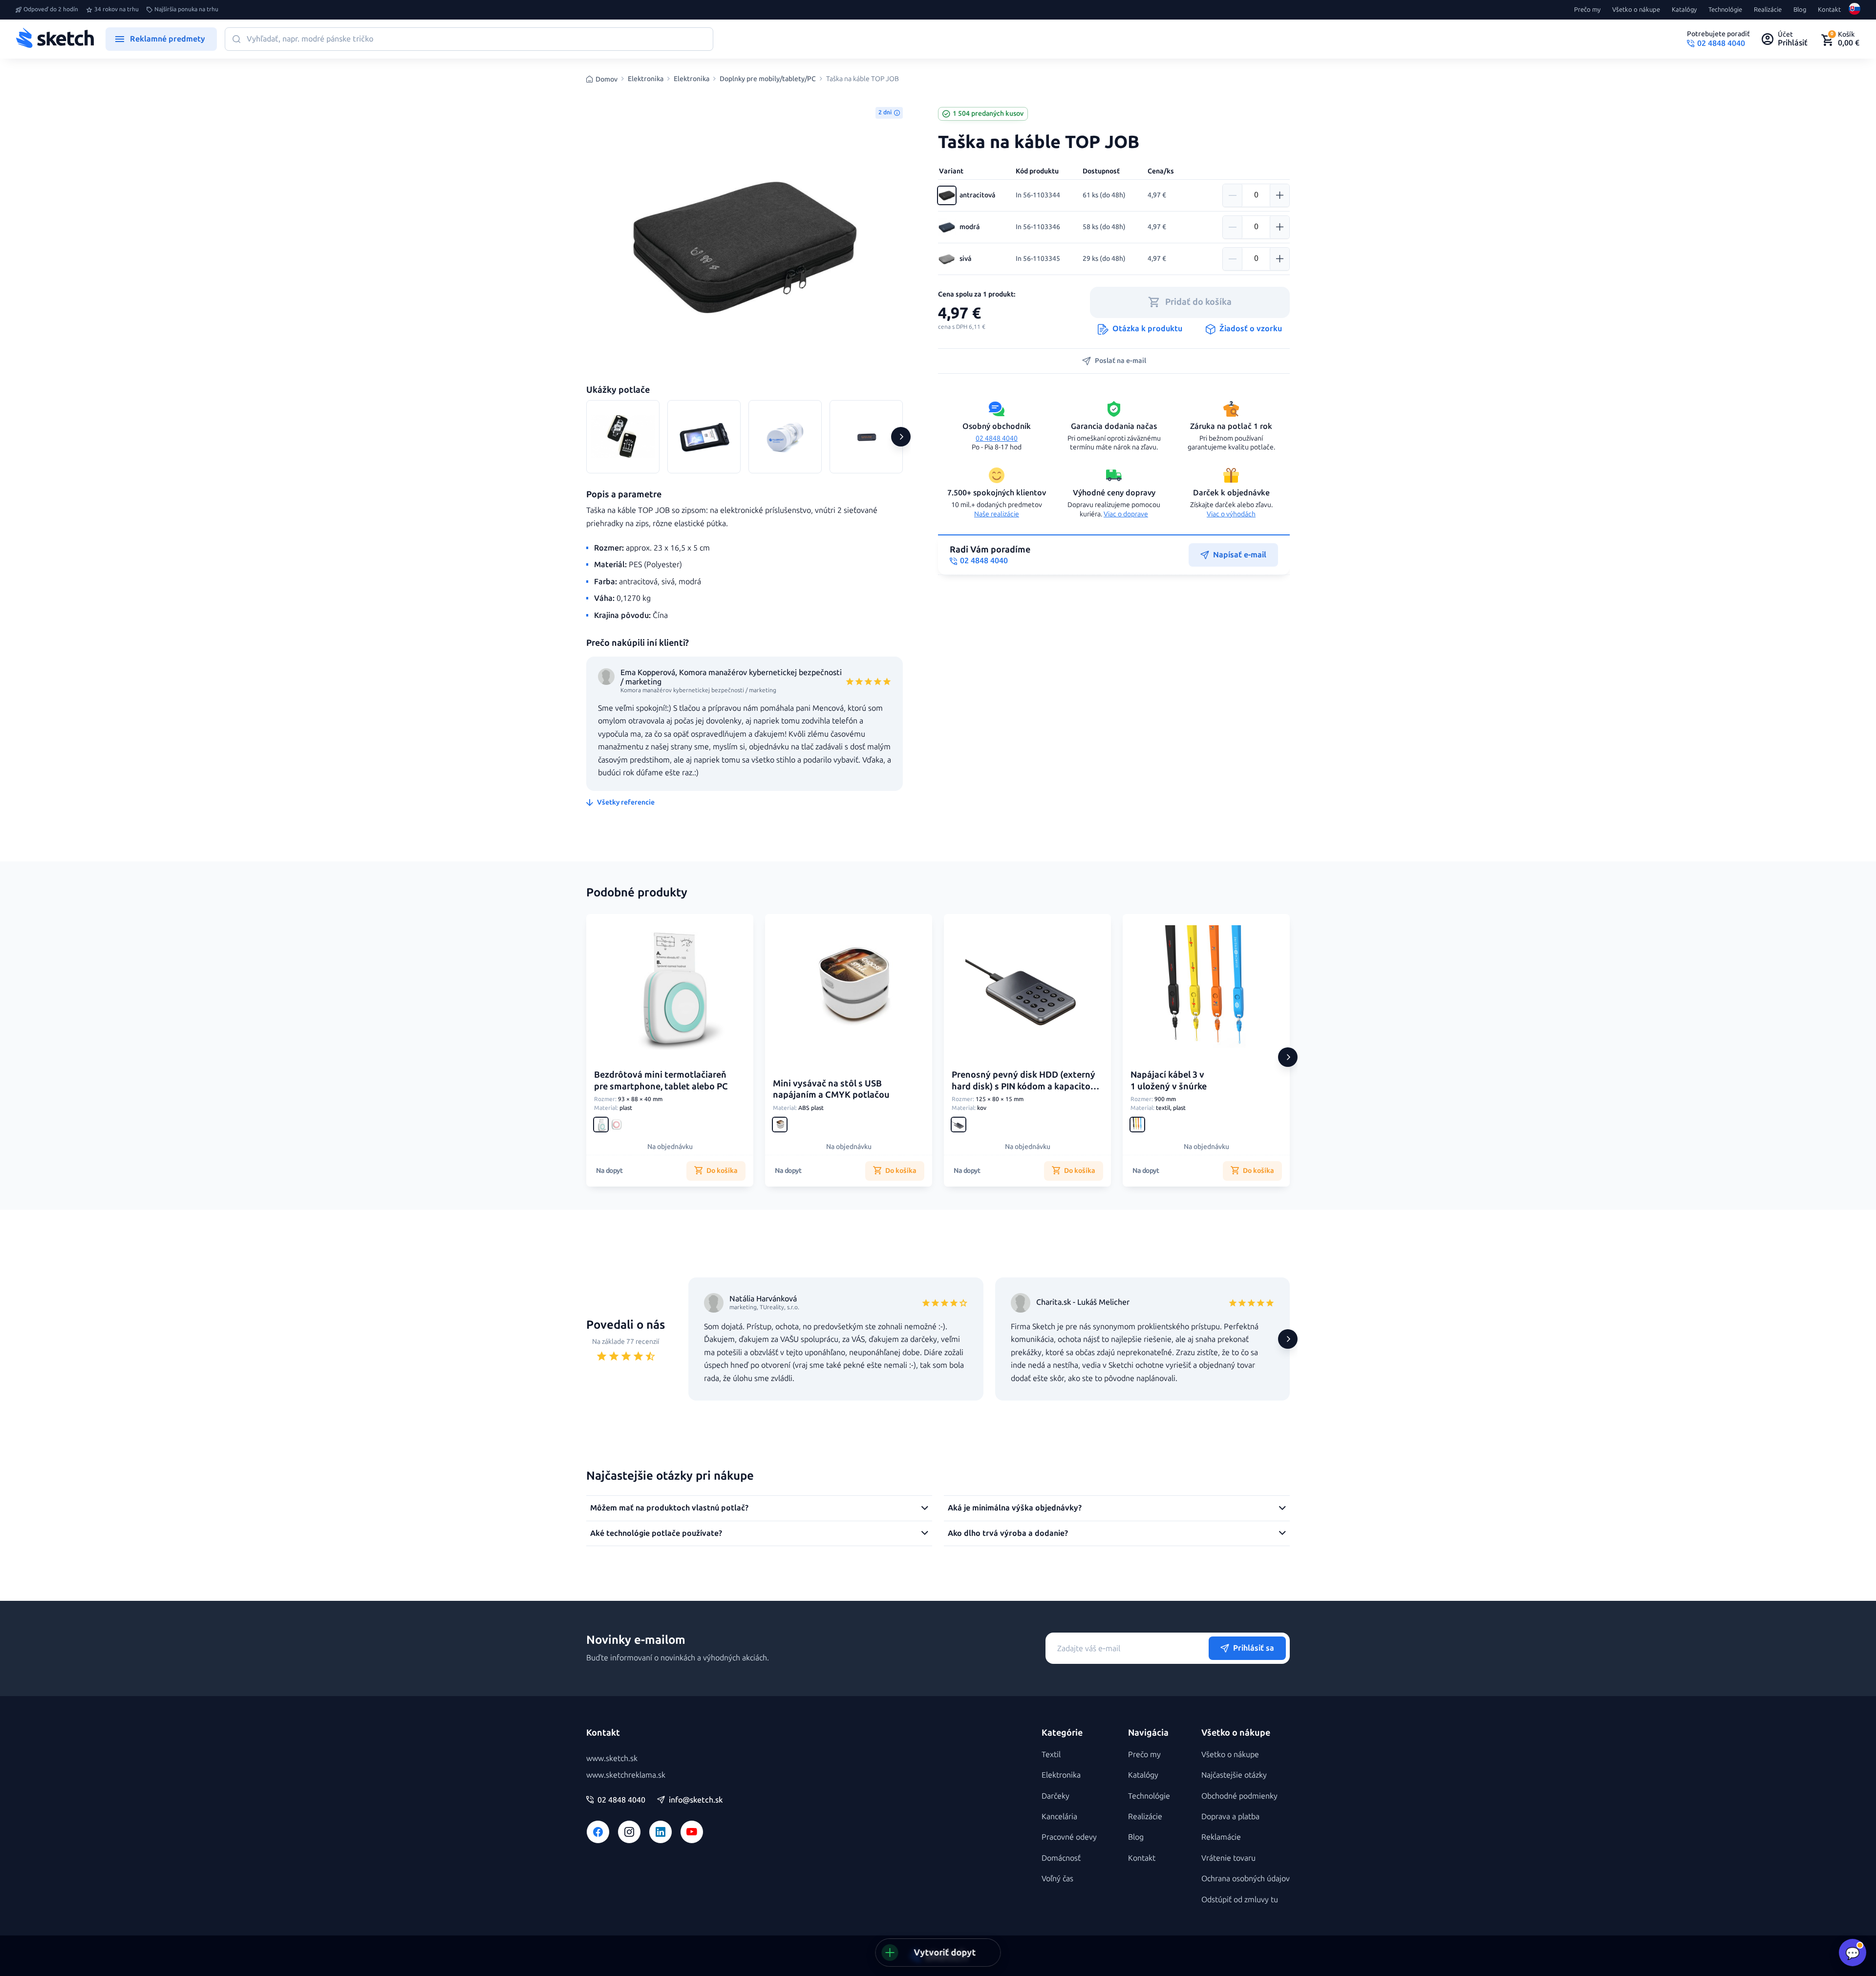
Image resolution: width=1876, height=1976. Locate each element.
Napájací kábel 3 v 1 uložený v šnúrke (1169, 1080)
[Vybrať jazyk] (1855, 10)
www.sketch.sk (612, 1758)
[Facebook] (598, 1832)
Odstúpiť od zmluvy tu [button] (1240, 1900)
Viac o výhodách (1231, 514)
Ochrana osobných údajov (1246, 1879)
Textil (1051, 1754)
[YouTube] (692, 1832)
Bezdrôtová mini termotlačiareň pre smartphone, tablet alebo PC (661, 1080)
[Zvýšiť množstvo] (1279, 195)
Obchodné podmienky (1239, 1796)
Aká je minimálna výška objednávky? (1015, 1508)
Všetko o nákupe (1636, 10)
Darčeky (1055, 1796)
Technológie (1725, 10)
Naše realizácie (997, 514)
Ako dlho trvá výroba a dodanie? (1008, 1533)
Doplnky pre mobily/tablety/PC (768, 79)
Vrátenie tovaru (1228, 1858)
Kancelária (1059, 1817)
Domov (607, 79)
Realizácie (1768, 10)
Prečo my (1587, 10)
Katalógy (1684, 10)
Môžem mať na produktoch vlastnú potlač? (669, 1508)
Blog (1800, 10)
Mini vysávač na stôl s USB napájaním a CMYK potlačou (831, 1089)
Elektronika (646, 79)
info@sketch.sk (696, 1800)
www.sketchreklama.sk (626, 1775)
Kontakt (1829, 10)
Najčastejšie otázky (1234, 1775)
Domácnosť (1061, 1858)
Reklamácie (1221, 1837)
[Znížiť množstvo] (1233, 195)
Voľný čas (1057, 1879)
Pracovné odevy (1069, 1837)
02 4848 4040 (997, 438)
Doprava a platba (1230, 1817)
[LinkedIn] (661, 1832)
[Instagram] (629, 1832)
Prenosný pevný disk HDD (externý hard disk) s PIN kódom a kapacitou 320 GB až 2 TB (1024, 1086)
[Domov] (55, 39)
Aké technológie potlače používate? (656, 1533)
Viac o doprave (1126, 514)
